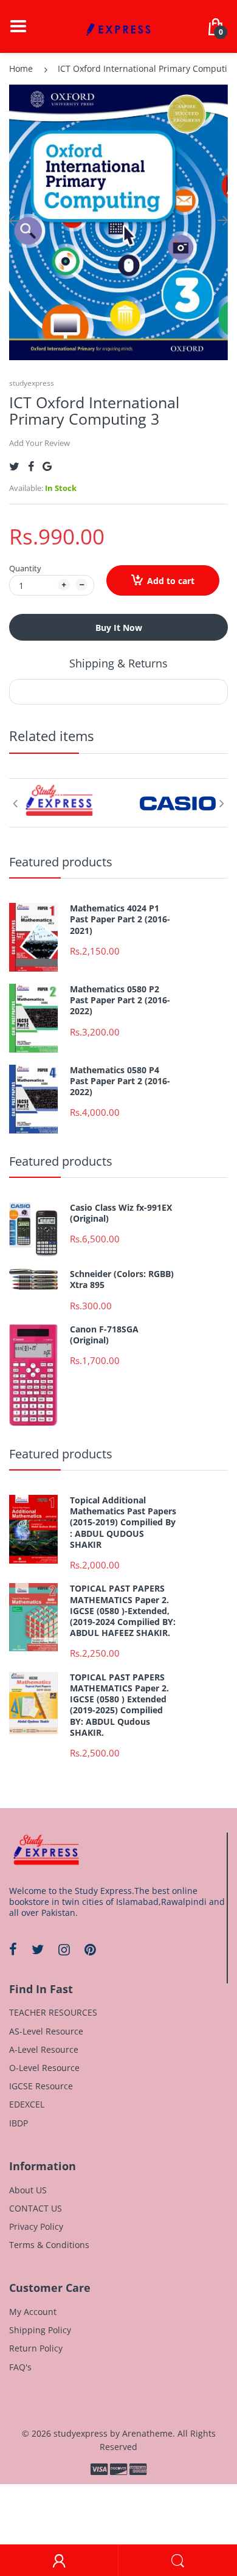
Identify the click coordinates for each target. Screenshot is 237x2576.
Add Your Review (39, 443)
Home (21, 68)
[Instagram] (64, 1949)
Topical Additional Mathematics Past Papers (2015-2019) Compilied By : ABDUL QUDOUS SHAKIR (123, 1523)
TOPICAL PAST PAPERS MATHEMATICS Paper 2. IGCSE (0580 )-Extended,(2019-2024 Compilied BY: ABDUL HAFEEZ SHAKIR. (123, 1611)
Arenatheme (147, 2433)
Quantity (25, 568)
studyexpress (32, 383)
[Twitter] (14, 466)
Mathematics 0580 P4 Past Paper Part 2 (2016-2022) (120, 1081)
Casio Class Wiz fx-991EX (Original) (121, 1213)
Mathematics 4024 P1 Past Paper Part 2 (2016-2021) (120, 919)
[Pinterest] (90, 1949)
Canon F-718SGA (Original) (104, 1335)
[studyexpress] (118, 25)
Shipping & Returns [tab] (118, 663)
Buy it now (119, 628)
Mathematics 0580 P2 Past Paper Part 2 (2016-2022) (120, 1000)
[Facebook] (31, 466)
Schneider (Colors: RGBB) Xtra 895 (122, 1279)
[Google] (47, 466)
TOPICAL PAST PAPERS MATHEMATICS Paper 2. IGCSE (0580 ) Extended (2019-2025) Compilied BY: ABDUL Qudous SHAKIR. (119, 1705)
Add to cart (171, 581)
